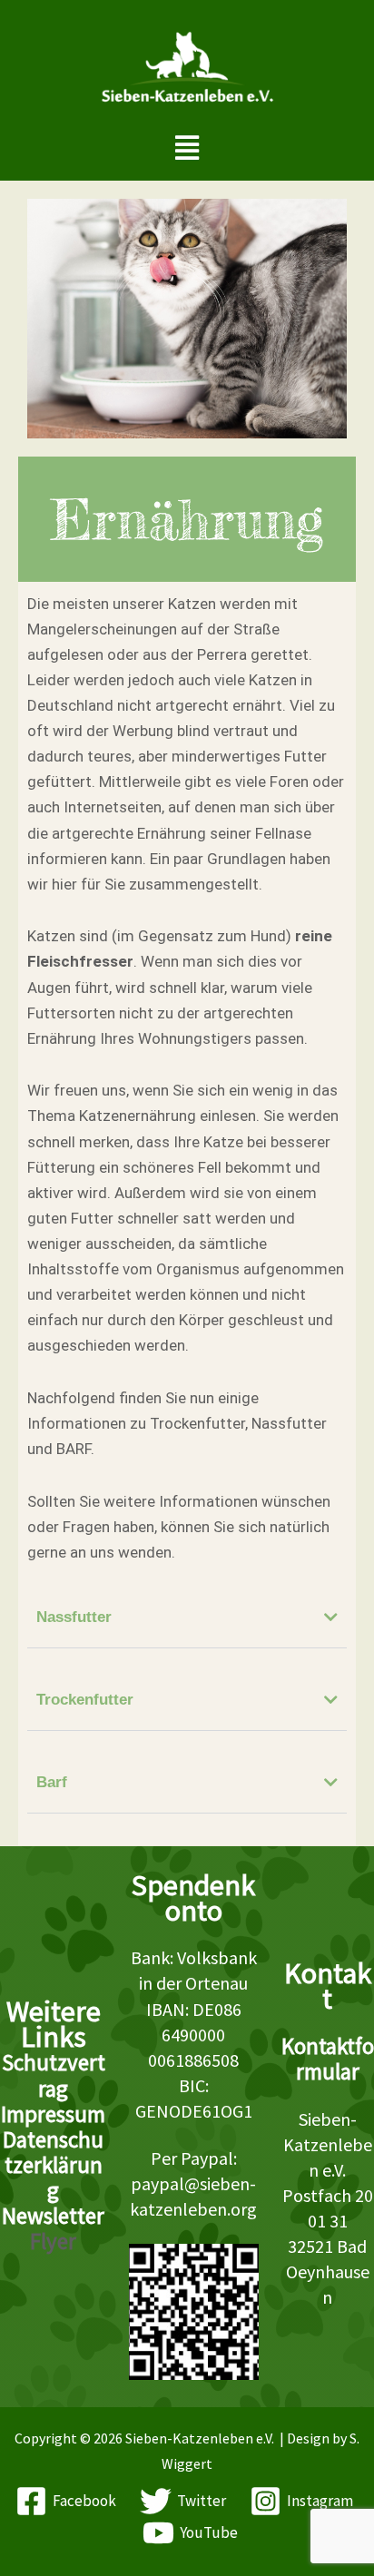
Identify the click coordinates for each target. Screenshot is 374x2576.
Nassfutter (74, 1617)
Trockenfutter (85, 1700)
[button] (187, 147)
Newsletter (53, 2216)
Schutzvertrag (54, 2075)
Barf (52, 1782)
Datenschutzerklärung (53, 2165)
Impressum (53, 2114)
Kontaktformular (328, 2059)
